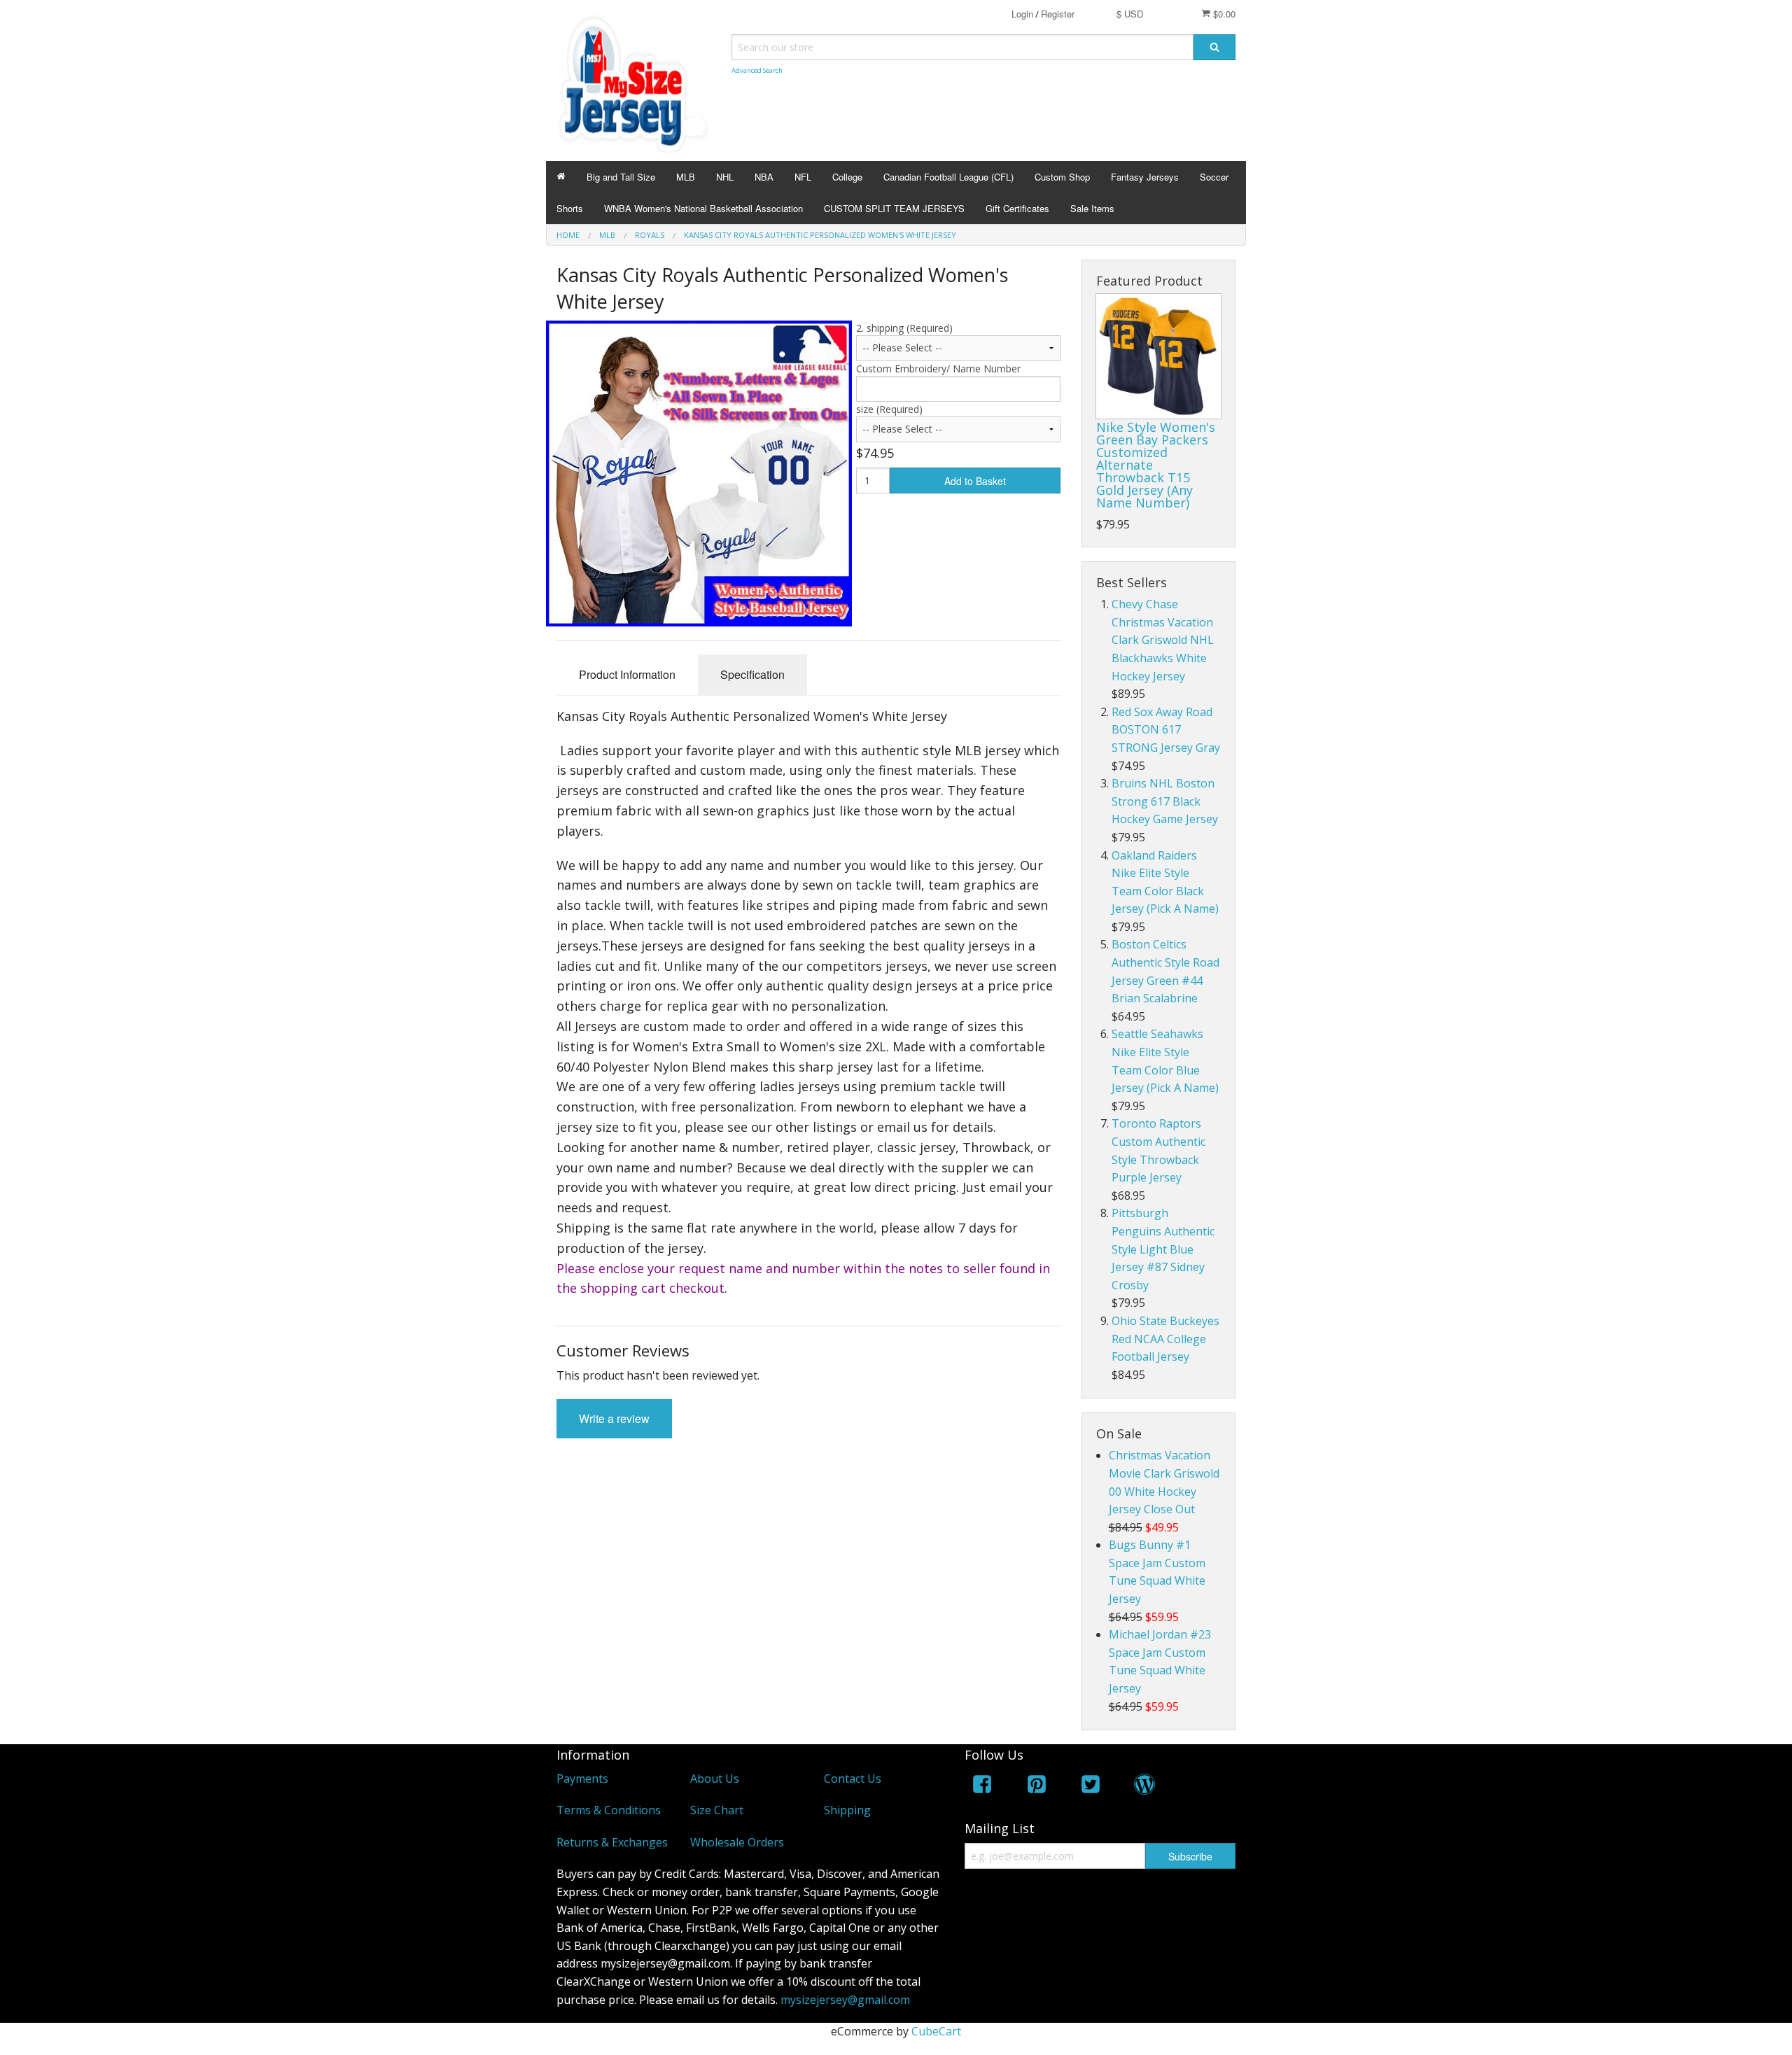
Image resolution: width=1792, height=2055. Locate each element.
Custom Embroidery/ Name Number (938, 369)
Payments (582, 1779)
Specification (752, 674)
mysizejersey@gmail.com (845, 2000)
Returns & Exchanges (612, 1842)
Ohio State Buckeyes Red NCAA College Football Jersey (1165, 1339)
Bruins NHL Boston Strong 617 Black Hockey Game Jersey (1165, 801)
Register (1058, 14)
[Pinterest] (1037, 1787)
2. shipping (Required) (904, 328)
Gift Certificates (1017, 208)
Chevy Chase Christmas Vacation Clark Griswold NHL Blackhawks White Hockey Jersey (1163, 640)
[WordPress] (1144, 1787)
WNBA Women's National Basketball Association (703, 208)
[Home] (561, 177)
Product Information (627, 674)
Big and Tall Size (621, 177)
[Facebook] (982, 1787)
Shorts (570, 208)
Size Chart (717, 1810)
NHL (725, 177)
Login (1022, 14)
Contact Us (853, 1779)
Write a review (614, 1418)
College (847, 177)
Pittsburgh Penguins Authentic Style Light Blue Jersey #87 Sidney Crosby (1163, 1249)
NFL (803, 177)
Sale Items (1092, 208)
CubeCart (936, 2031)
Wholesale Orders (737, 1842)
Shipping (847, 1810)
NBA (764, 177)
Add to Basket (975, 481)
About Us (715, 1779)
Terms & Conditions (609, 1810)
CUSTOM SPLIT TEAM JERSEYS (894, 208)
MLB (686, 177)
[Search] (1214, 47)
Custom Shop (1062, 177)
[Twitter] (1091, 1787)
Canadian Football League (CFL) (948, 177)
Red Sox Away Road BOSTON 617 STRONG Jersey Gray (1166, 730)
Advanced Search (757, 70)
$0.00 (1223, 14)
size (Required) (889, 409)
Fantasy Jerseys (1145, 177)
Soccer (1214, 177)
